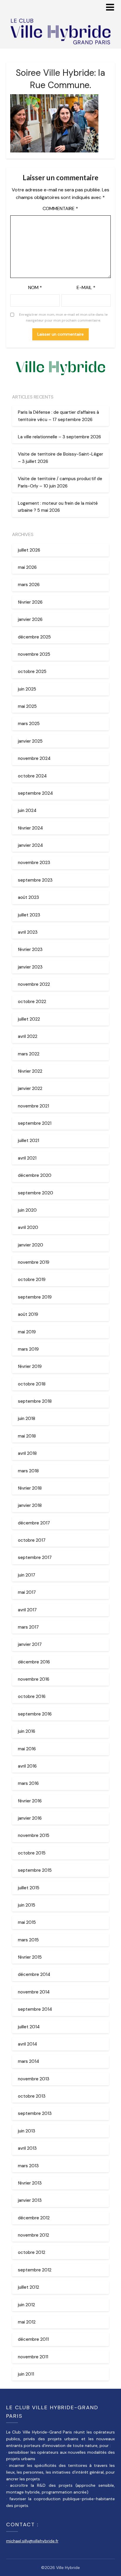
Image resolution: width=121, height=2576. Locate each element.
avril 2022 (28, 1036)
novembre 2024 (34, 758)
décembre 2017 (34, 1523)
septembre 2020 (36, 1193)
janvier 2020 (31, 1245)
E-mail (86, 287)
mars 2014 (28, 2061)
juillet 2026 (29, 550)
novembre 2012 (33, 2235)
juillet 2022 (29, 1019)
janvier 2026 (30, 619)
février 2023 (30, 949)
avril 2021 (27, 1158)
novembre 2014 (34, 1992)
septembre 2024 (35, 793)
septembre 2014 (35, 2009)
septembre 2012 (35, 2270)
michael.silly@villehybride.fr (32, 2541)
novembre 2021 (33, 1106)
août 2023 (28, 897)
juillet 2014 (29, 2027)
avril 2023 (28, 932)
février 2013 (30, 2183)
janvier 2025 (30, 741)
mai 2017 (27, 1592)
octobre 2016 (32, 1696)
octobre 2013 (32, 2096)
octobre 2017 (32, 1540)
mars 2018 (28, 1471)
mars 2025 (29, 724)
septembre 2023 (35, 880)
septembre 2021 (35, 1123)
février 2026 (30, 602)
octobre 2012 (32, 2252)
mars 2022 (29, 1054)
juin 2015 (27, 1905)
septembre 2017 (35, 1557)
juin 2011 (26, 2374)
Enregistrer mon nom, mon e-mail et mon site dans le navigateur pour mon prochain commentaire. (63, 317)
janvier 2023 (30, 967)
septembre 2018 (35, 1401)
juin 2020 (27, 1210)
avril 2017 (27, 1610)
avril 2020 (28, 1227)
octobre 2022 (32, 1002)
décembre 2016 (34, 1662)
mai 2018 (27, 1436)
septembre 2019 (35, 1297)
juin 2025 (27, 689)
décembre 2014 (34, 1974)
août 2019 (28, 1314)
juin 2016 (27, 1731)
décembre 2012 (34, 2218)
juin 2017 (27, 1575)
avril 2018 (27, 1453)
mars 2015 (28, 1940)
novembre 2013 (34, 2079)
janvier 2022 (30, 1088)
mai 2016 (27, 1749)
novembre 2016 (34, 1679)
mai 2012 (27, 2322)
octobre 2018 (32, 1384)
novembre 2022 (34, 984)
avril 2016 (27, 1766)
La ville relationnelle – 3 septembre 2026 (59, 437)
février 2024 (30, 828)
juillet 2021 (28, 1141)
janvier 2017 (30, 1644)
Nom (35, 287)
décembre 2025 (34, 637)
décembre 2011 (33, 2339)
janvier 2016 (30, 1818)
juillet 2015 (29, 1888)
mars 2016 (28, 1783)
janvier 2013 (30, 2200)
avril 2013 (27, 2148)
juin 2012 (26, 2305)
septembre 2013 (35, 2113)
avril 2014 (27, 2044)
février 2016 (30, 1801)
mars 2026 (29, 585)
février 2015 (30, 1957)
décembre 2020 (35, 1175)
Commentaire (60, 208)
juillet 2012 (28, 2287)
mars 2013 (28, 2166)
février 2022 (30, 1071)
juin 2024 (27, 810)
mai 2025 (27, 706)
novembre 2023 (34, 863)
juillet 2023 (29, 915)
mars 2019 (28, 1349)
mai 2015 (27, 1922)
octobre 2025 (32, 672)
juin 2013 (27, 2131)
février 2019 (30, 1366)
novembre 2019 (34, 1262)
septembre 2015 (35, 1870)
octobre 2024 (32, 776)
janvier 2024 (30, 845)
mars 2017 (28, 1627)
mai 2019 (27, 1332)
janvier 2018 (30, 1505)
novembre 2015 (34, 1835)
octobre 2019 (32, 1280)
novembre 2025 (34, 654)
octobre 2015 (32, 1853)
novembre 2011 (33, 2357)
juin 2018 (27, 1418)
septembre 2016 (35, 1714)
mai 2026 (27, 567)
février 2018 (30, 1488)
